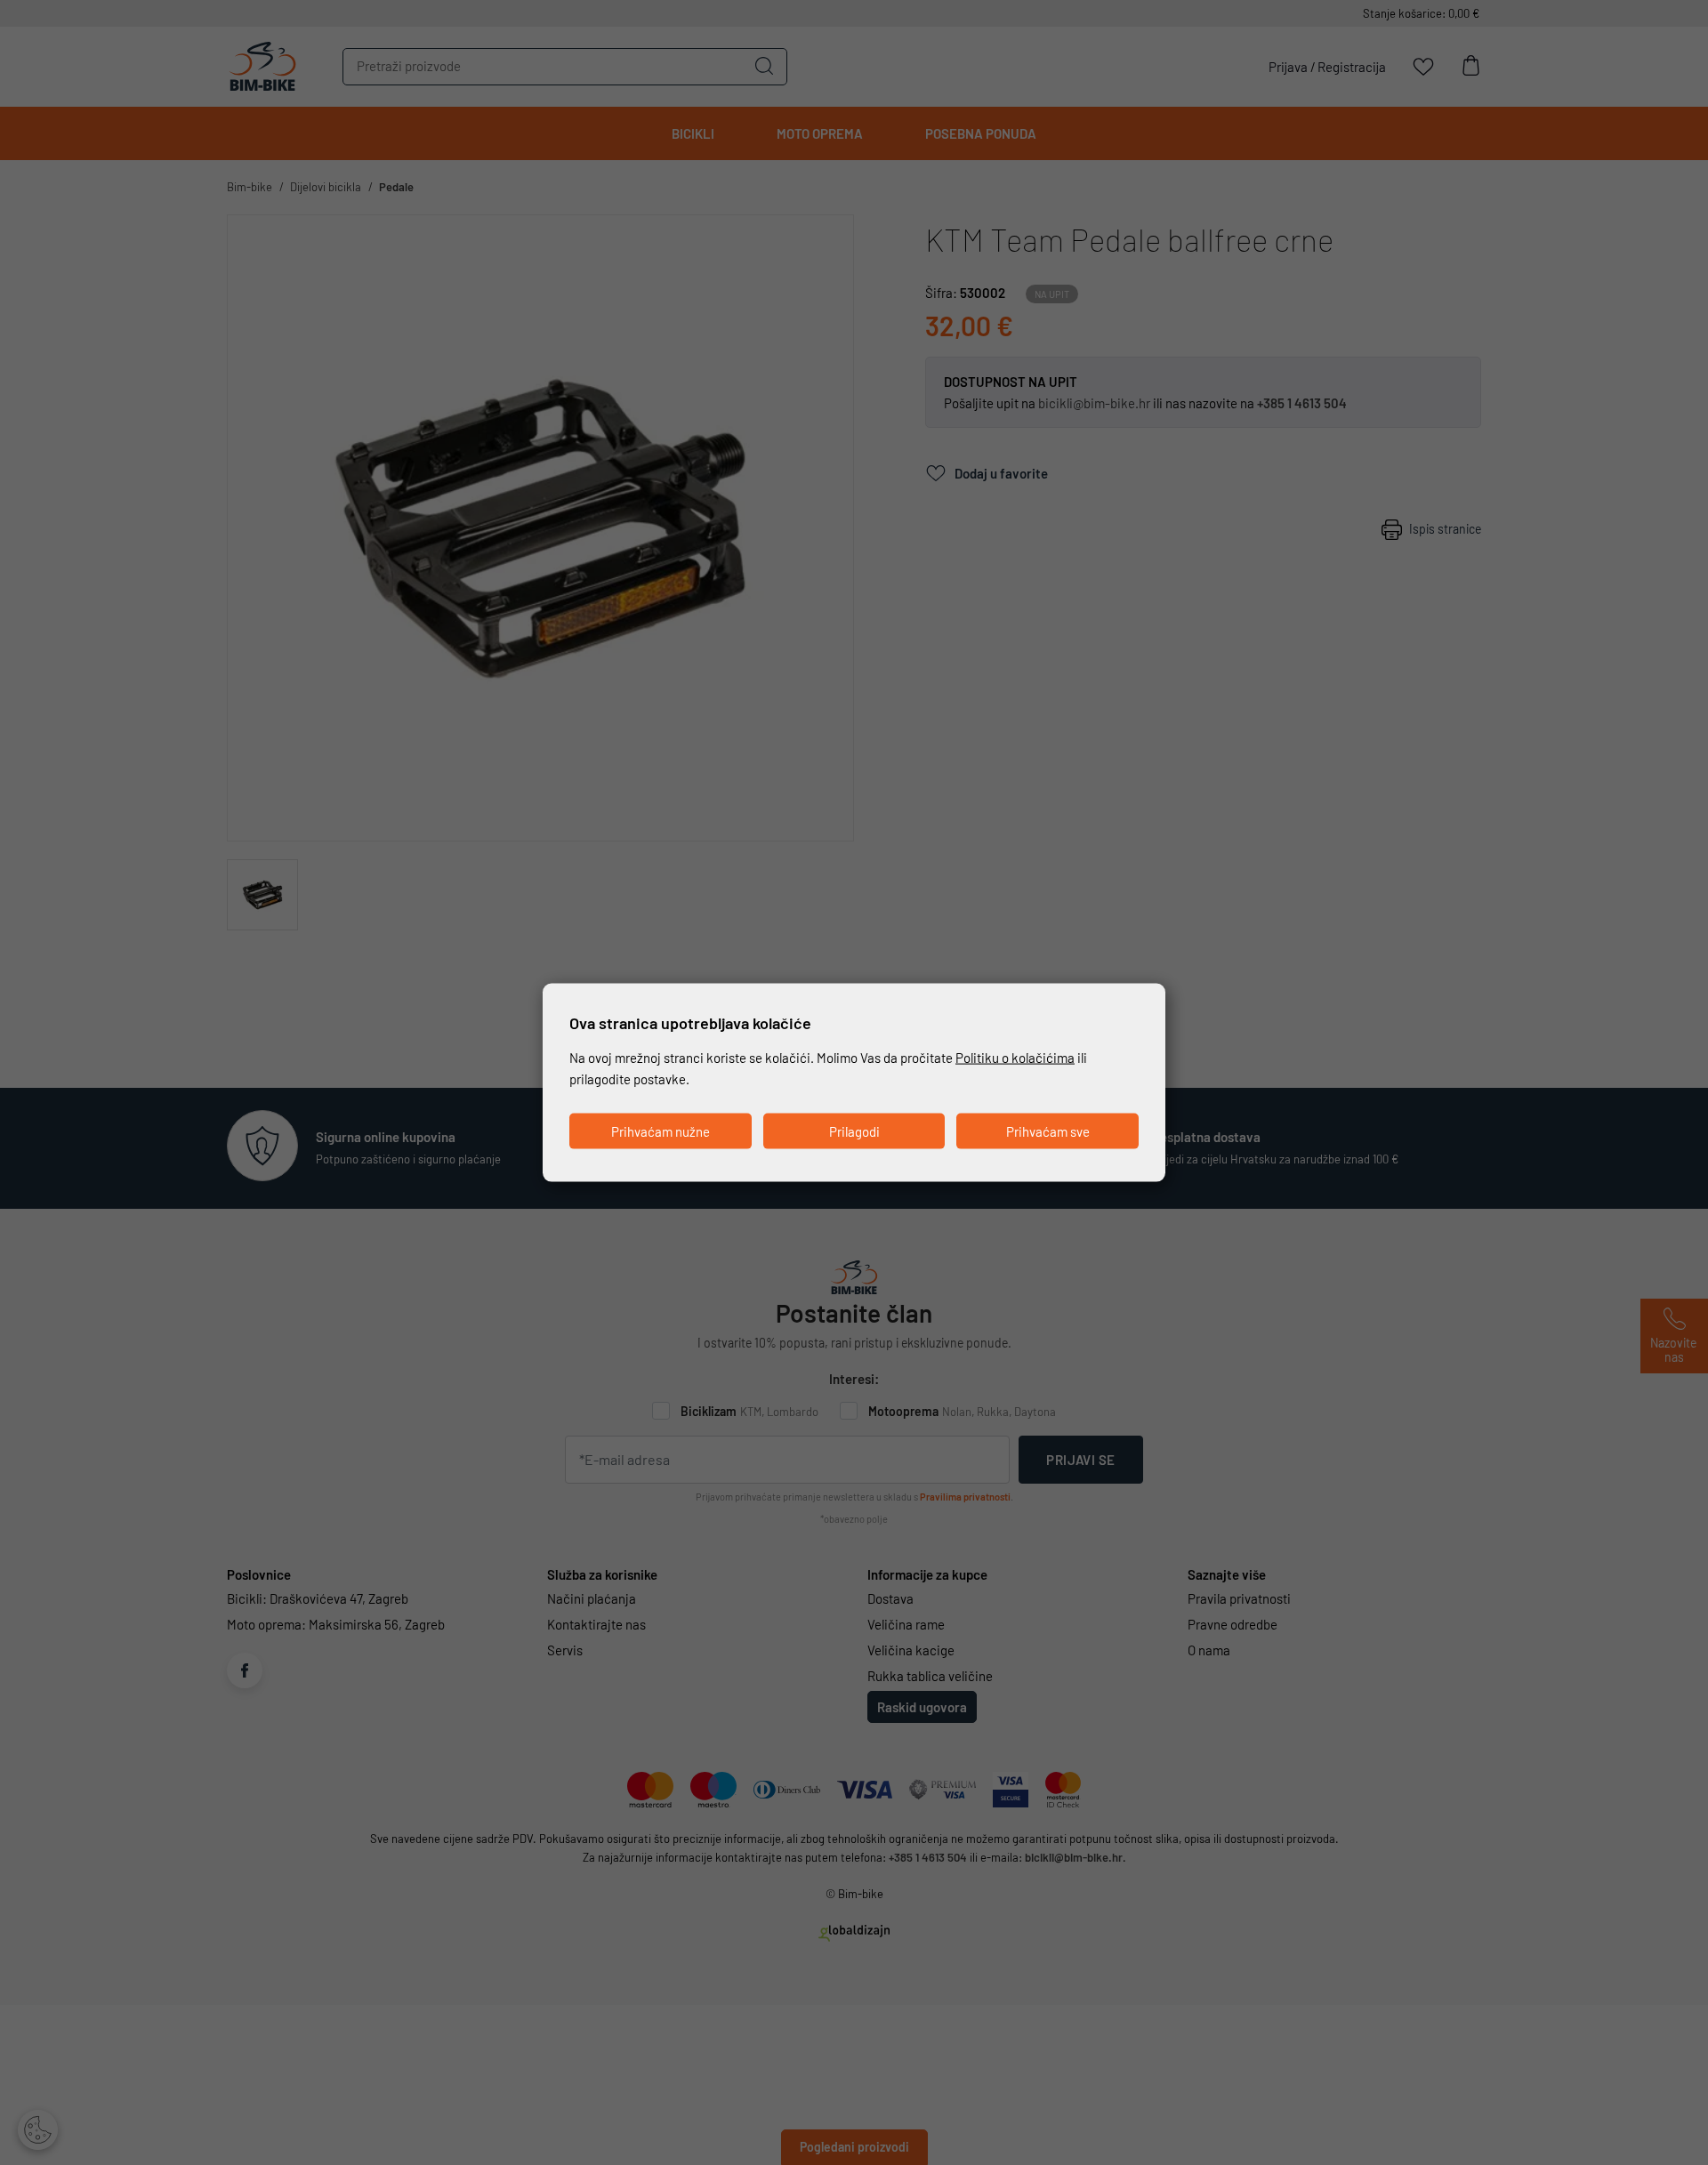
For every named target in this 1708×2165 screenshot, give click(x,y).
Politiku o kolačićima (1015, 1057)
